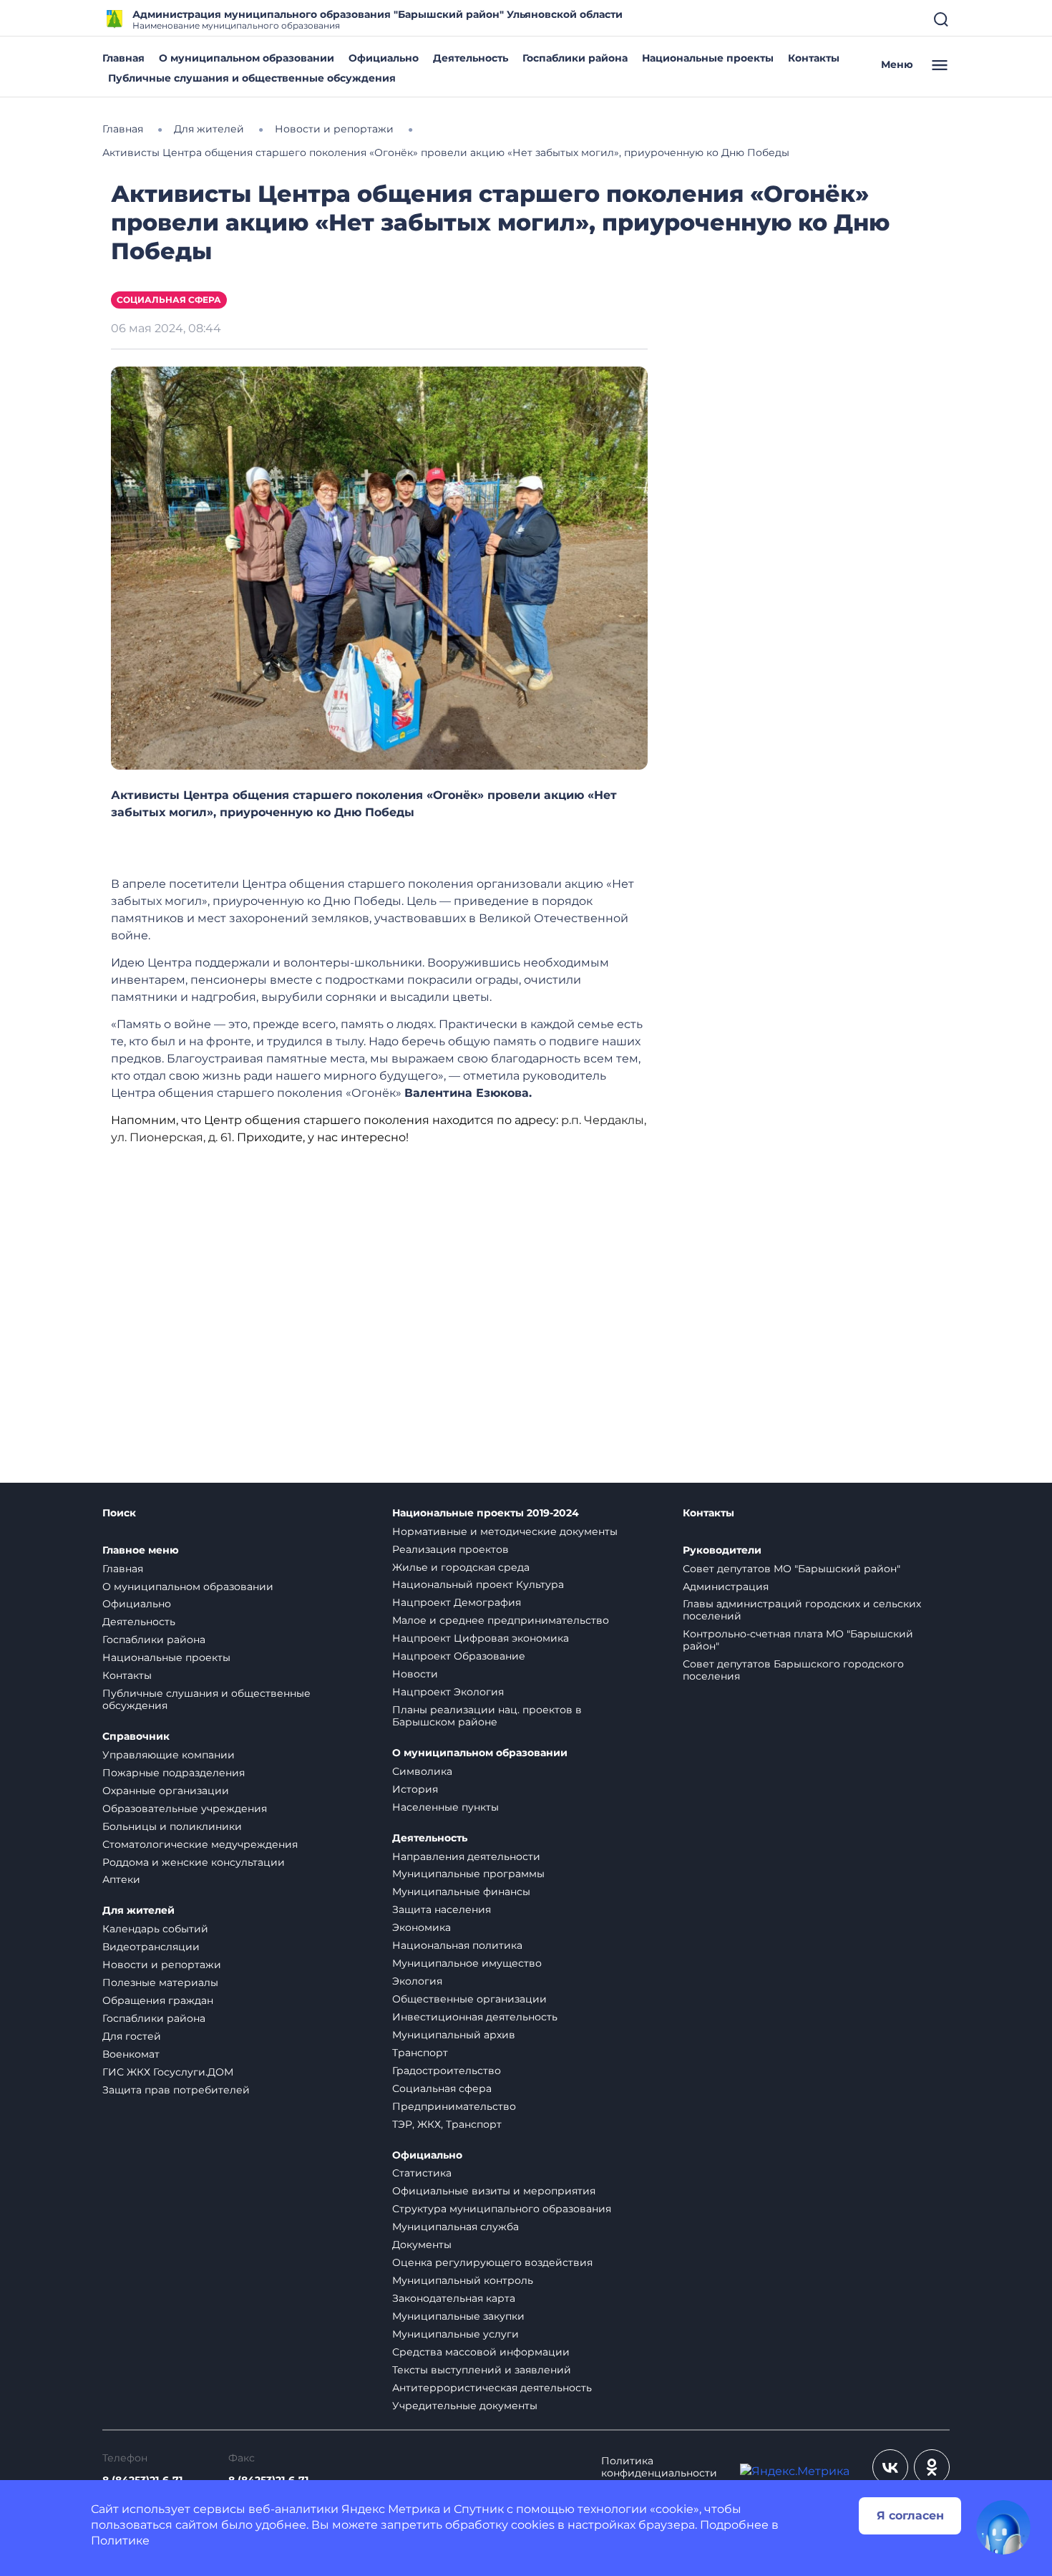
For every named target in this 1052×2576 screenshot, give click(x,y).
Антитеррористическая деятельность (492, 2388)
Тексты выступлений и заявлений (482, 2370)
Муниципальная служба (456, 2227)
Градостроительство (447, 2071)
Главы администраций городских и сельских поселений (802, 1610)
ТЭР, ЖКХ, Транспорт (447, 2124)
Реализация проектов (450, 1549)
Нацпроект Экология (448, 1692)
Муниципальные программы (468, 1874)
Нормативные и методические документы (505, 1531)
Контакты (814, 58)
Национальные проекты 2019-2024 (486, 1513)
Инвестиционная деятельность (475, 2017)
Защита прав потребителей (176, 2090)
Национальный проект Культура (478, 1584)
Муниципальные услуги (456, 2334)
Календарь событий (155, 1929)
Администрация (726, 1587)
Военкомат (131, 2054)
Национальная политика (457, 1945)
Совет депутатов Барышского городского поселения (793, 1670)
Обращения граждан (158, 2000)
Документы (422, 2245)
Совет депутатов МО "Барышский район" (792, 1569)
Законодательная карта (454, 2298)
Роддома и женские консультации (194, 1862)
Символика (422, 1771)
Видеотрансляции (151, 1947)
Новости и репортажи (162, 1965)
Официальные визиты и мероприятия (494, 2191)
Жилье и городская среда (461, 1567)
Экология (417, 1981)
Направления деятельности (466, 1856)
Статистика (422, 2173)
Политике (120, 2541)
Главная (123, 58)
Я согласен (910, 2516)
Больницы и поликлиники (172, 1826)
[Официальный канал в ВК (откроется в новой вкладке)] (890, 2467)
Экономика (422, 1927)
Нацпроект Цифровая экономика (481, 1638)
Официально (384, 58)
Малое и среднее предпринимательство (501, 1620)
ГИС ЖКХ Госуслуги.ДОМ (168, 2072)
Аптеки (121, 1879)
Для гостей (132, 2036)
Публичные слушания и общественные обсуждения (252, 78)
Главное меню (141, 1550)
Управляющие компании (169, 1755)
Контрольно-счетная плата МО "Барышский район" (798, 1640)
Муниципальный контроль (463, 2280)
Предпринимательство (454, 2106)
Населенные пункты (445, 1807)
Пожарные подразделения (174, 1773)
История (415, 1789)
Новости (415, 1674)
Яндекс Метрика (391, 2509)
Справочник (136, 1737)
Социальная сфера (169, 300)
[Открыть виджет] (1003, 2527)
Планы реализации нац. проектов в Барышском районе (487, 1716)
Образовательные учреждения (185, 1808)
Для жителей (138, 1911)
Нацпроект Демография (457, 1602)
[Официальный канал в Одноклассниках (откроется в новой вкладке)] (932, 2467)
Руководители (722, 1550)
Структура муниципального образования (502, 2209)
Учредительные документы (465, 2406)
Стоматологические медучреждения (200, 1844)
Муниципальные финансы (461, 1892)
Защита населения (442, 1909)
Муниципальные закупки (458, 2316)
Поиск (119, 1513)
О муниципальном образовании (247, 58)
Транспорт (420, 2053)
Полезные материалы (160, 1982)
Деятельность (471, 58)
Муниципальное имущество (467, 1963)
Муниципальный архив (454, 2035)
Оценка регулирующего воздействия (492, 2262)
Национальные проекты (708, 58)
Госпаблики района (575, 58)
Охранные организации (166, 1791)
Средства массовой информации (481, 2352)
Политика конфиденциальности (659, 2467)
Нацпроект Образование (459, 1656)
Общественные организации (469, 1999)
